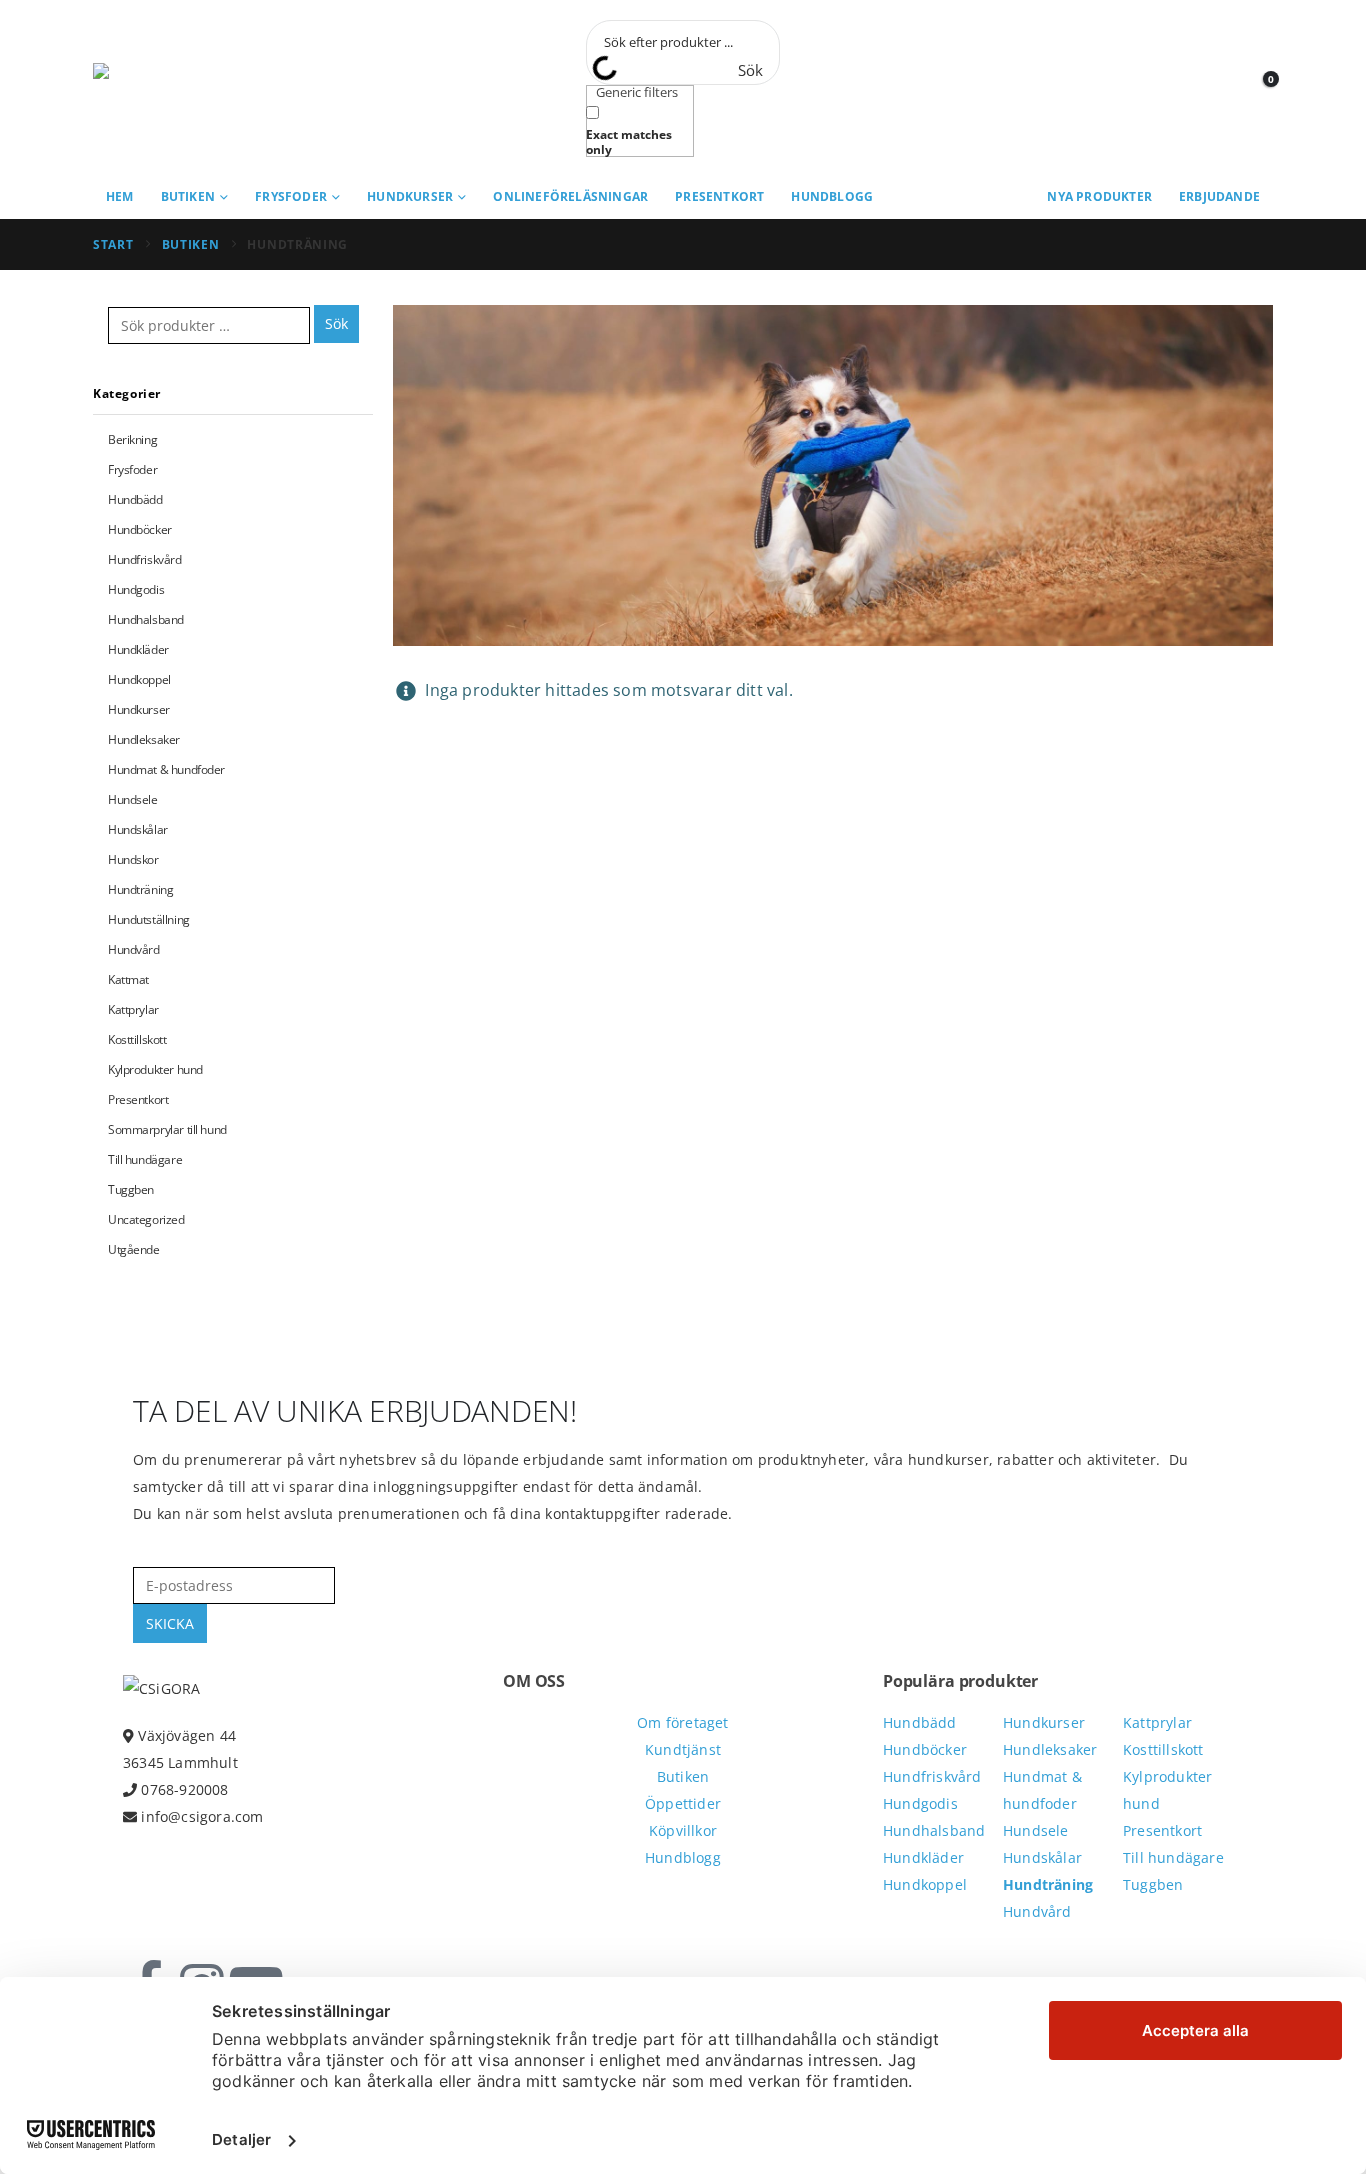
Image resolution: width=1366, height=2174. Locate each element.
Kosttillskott (137, 1039)
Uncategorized (146, 1219)
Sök (336, 323)
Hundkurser (410, 196)
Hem (120, 196)
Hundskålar (138, 829)
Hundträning (140, 889)
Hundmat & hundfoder (166, 769)
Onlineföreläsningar (570, 196)
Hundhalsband (146, 619)
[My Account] (1212, 88)
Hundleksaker (144, 739)
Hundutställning (149, 919)
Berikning (132, 439)
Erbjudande (1219, 196)
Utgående (134, 1249)
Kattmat (128, 979)
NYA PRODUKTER (1099, 196)
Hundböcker (140, 529)
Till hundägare (145, 1159)
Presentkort (719, 196)
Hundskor (133, 859)
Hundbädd (135, 499)
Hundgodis (136, 589)
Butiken (188, 196)
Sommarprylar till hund (167, 1129)
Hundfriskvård (145, 559)
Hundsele (133, 799)
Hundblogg (832, 196)
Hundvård (134, 949)
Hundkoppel (139, 679)
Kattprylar (133, 1009)
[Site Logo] (183, 88)
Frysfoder (291, 196)
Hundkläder (138, 649)
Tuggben (131, 1189)
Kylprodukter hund (155, 1069)
